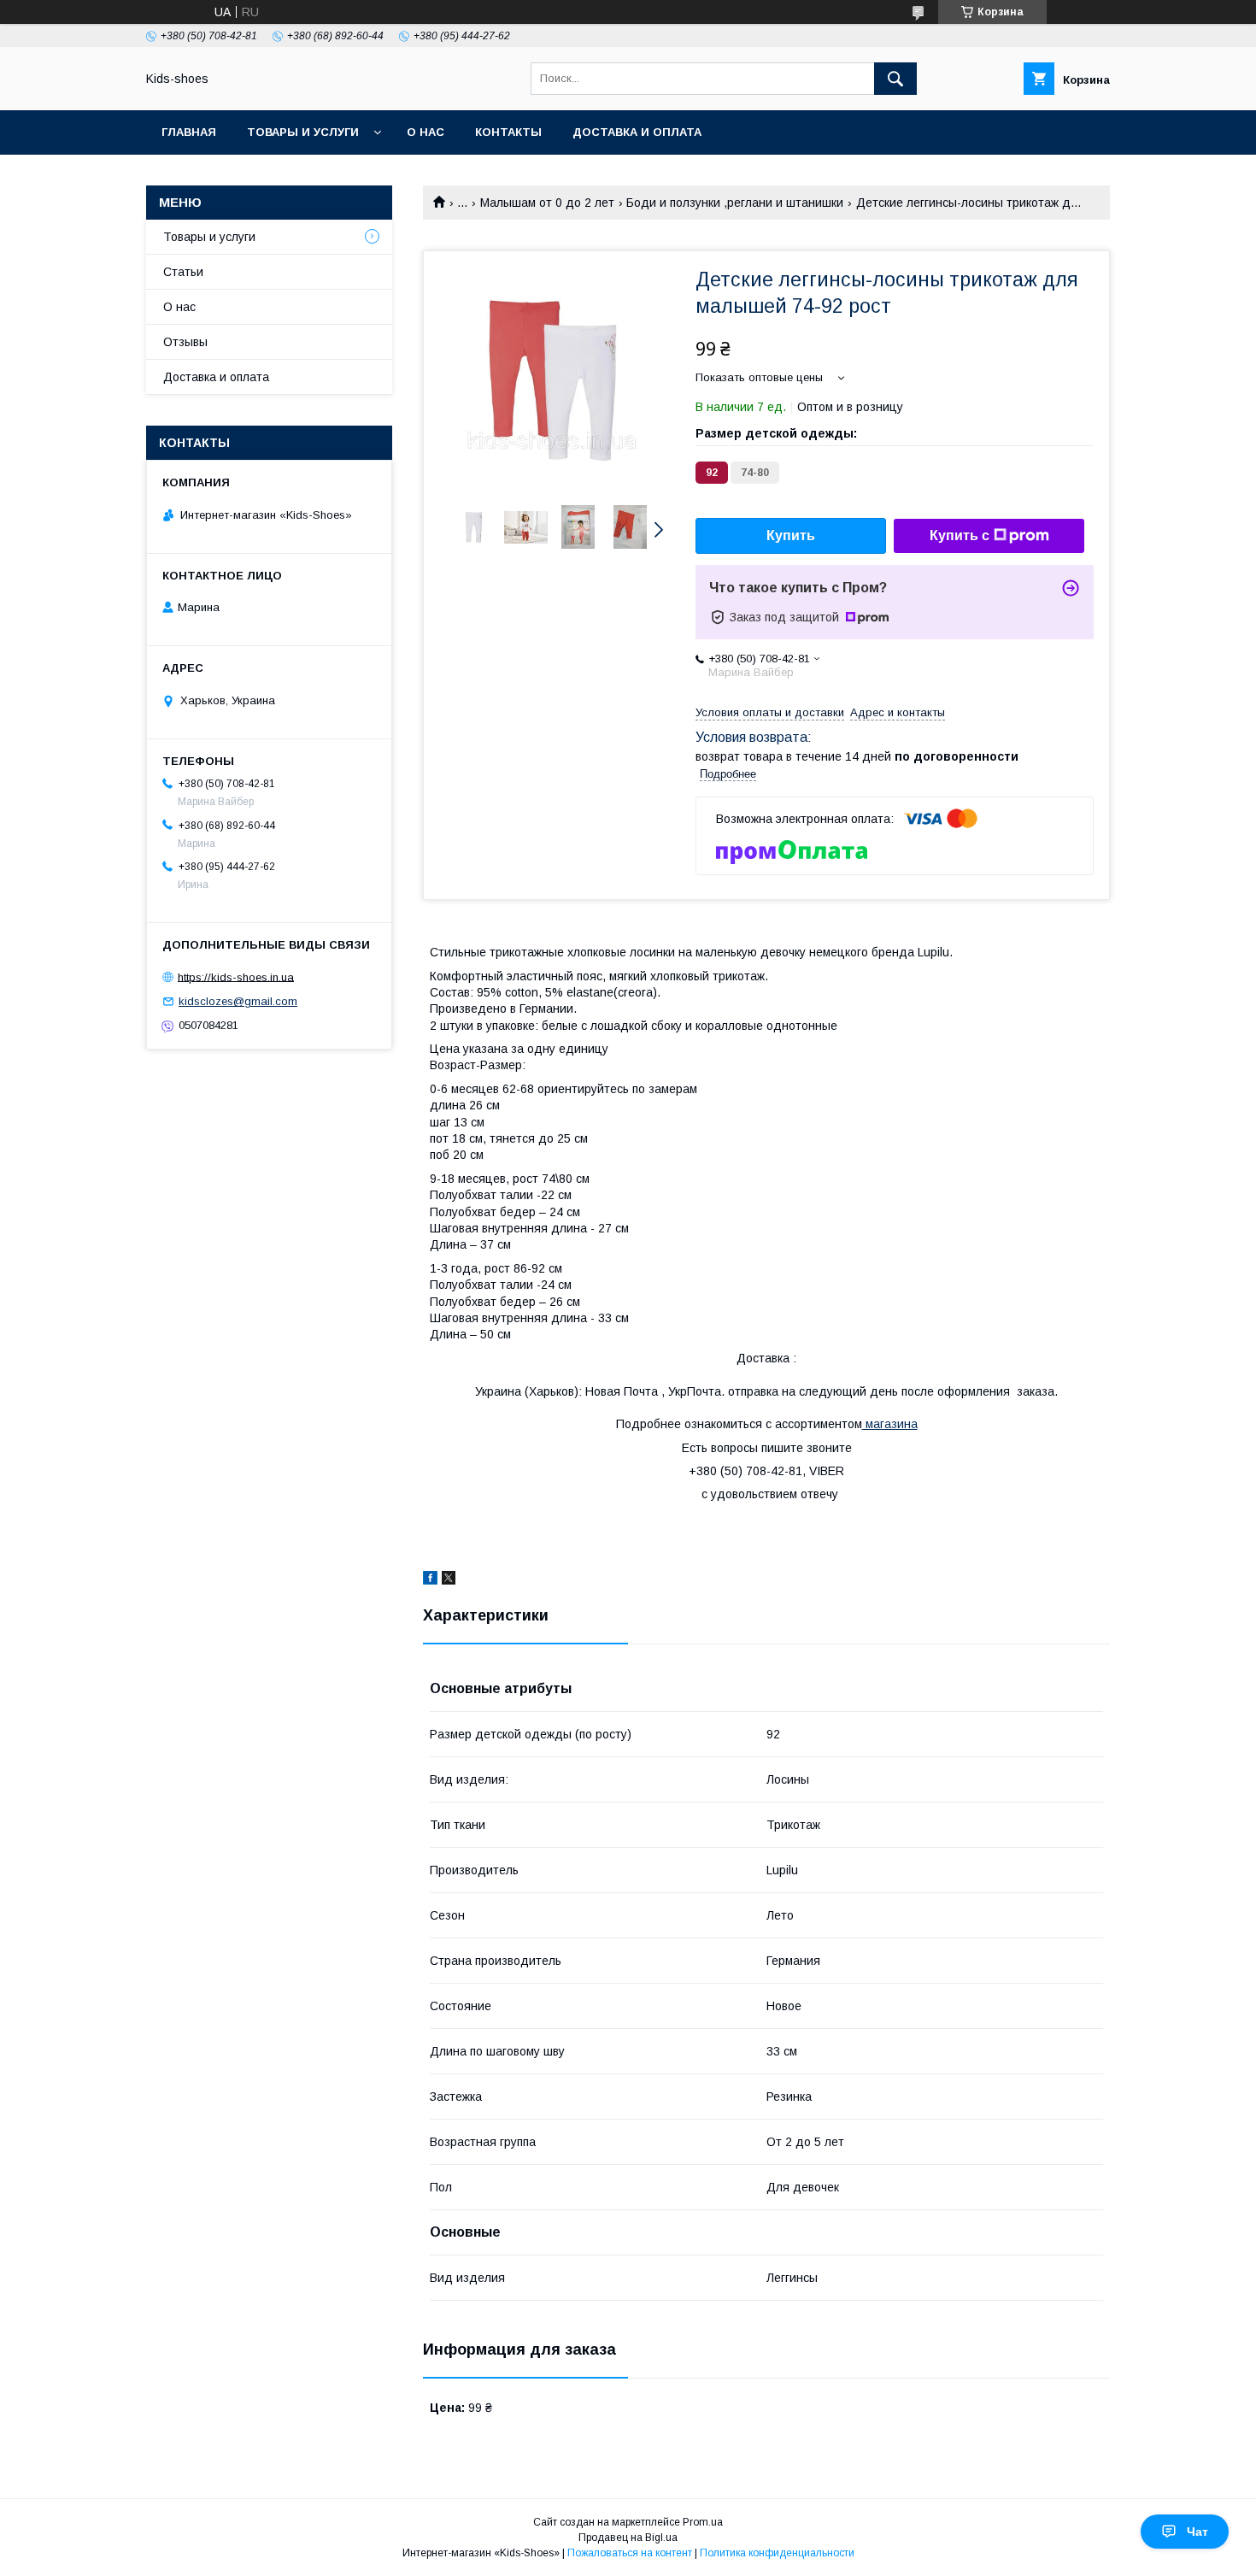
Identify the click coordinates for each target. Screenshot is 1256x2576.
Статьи (183, 272)
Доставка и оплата (637, 132)
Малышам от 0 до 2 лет (547, 203)
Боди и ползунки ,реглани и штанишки (735, 203)
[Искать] (895, 79)
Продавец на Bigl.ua (628, 2538)
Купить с (960, 535)
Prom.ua (703, 2522)
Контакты (508, 132)
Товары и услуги (303, 132)
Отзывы (185, 342)
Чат (1197, 2532)
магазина (890, 1424)
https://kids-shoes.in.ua (236, 976)
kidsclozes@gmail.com (238, 1001)
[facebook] (430, 1580)
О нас (426, 132)
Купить (791, 535)
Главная (189, 132)
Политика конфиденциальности (777, 2553)
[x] (449, 1580)
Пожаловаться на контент (630, 2553)
